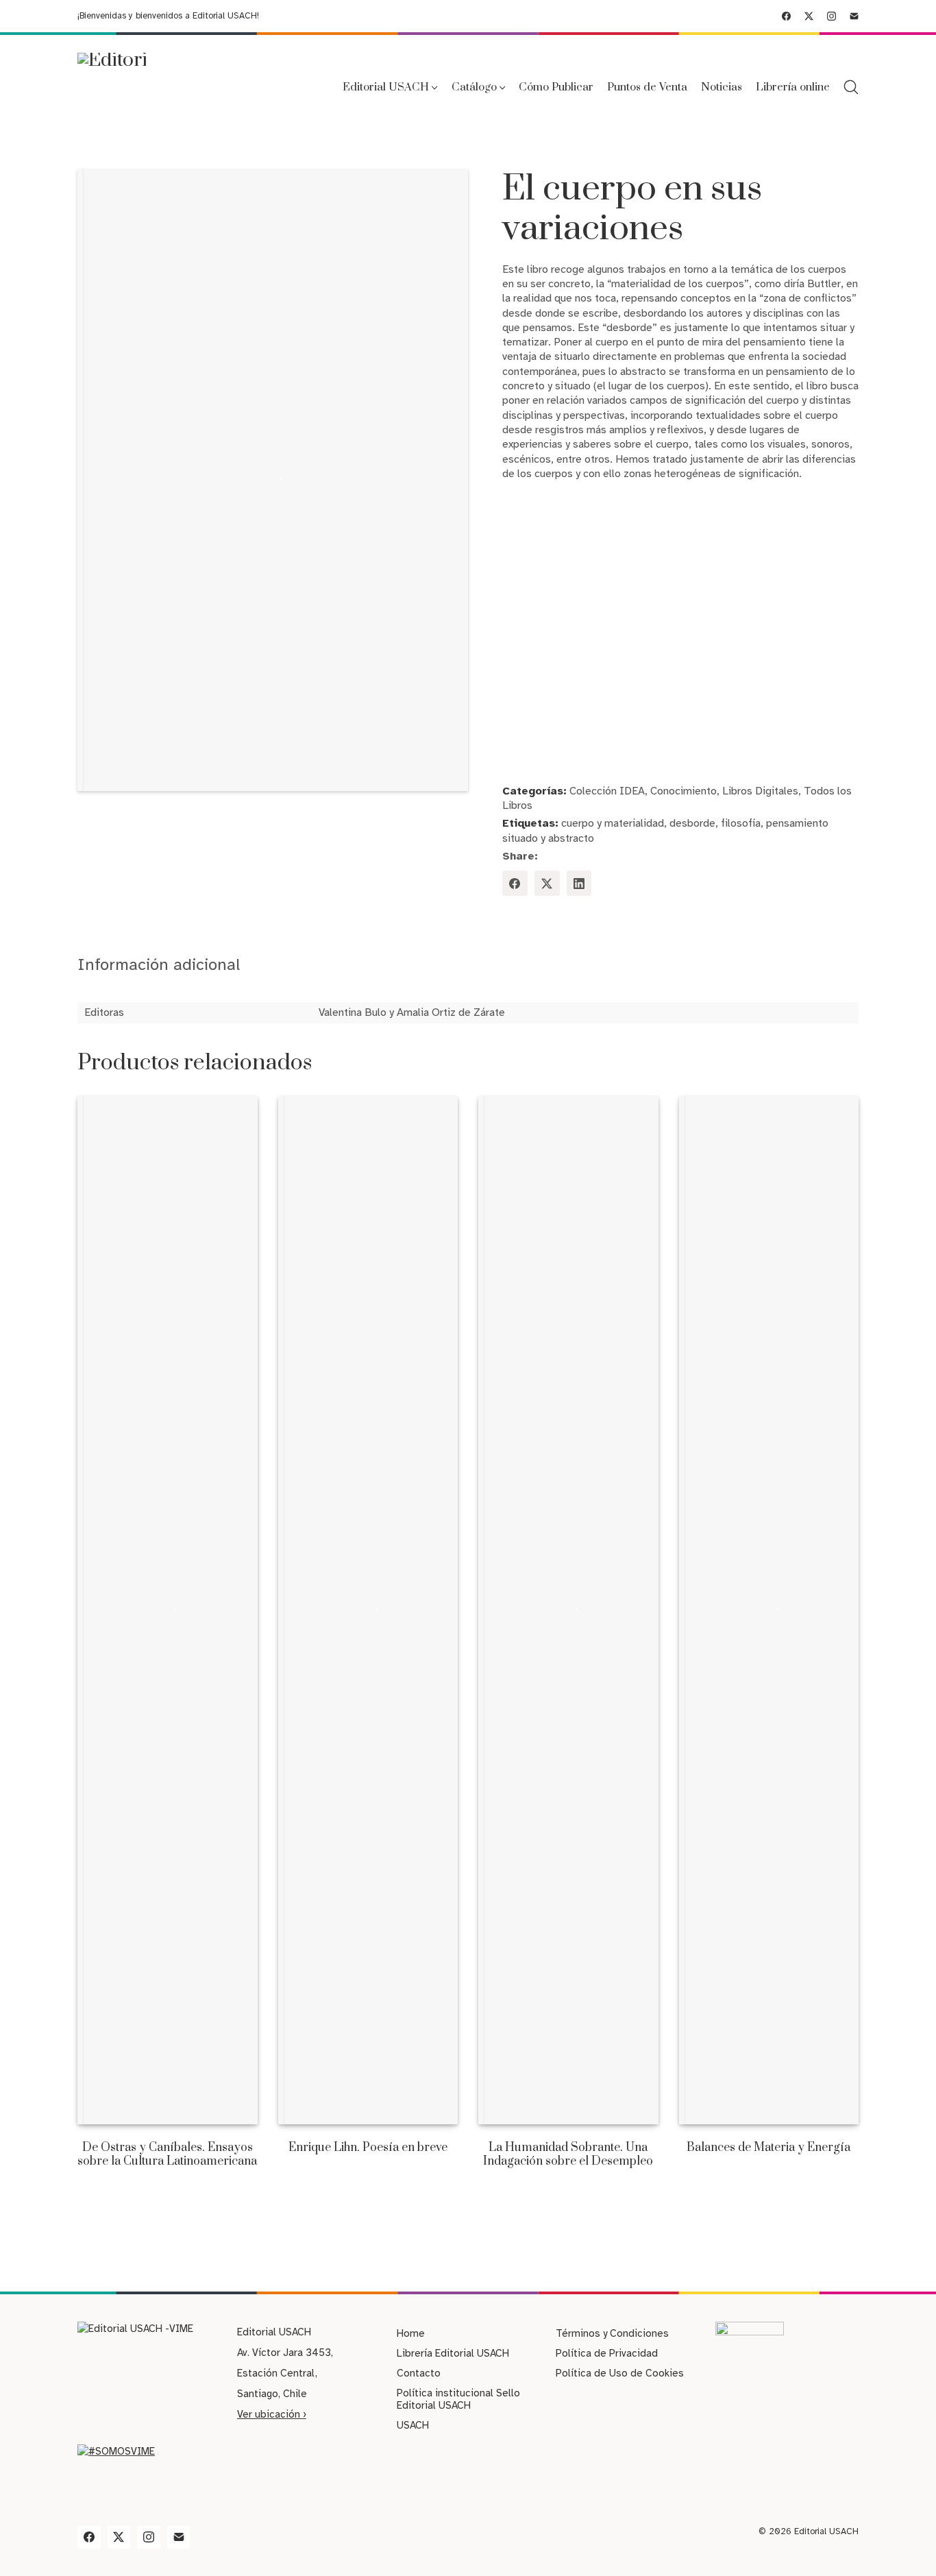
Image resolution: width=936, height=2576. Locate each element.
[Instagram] (832, 16)
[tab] (159, 965)
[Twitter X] (809, 16)
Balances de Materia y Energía (768, 2148)
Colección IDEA (607, 791)
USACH (413, 2425)
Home (411, 2333)
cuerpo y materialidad (613, 823)
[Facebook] (786, 16)
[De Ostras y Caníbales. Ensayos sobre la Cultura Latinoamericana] (168, 1610)
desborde (692, 823)
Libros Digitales (760, 791)
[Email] (854, 16)
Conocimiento (683, 791)
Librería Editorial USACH (453, 2353)
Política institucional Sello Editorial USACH (458, 2399)
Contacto (419, 2373)
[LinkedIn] (579, 883)
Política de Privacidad (607, 2353)
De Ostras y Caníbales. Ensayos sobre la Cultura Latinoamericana (167, 2154)
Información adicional (159, 964)
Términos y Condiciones (612, 2333)
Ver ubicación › (272, 2414)
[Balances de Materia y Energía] (769, 1610)
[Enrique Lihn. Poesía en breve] (368, 1610)
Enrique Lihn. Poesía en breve (368, 2148)
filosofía (741, 823)
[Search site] (851, 87)
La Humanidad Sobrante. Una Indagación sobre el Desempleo (568, 2154)
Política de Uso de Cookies (620, 2373)
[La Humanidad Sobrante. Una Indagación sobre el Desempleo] (568, 1610)
